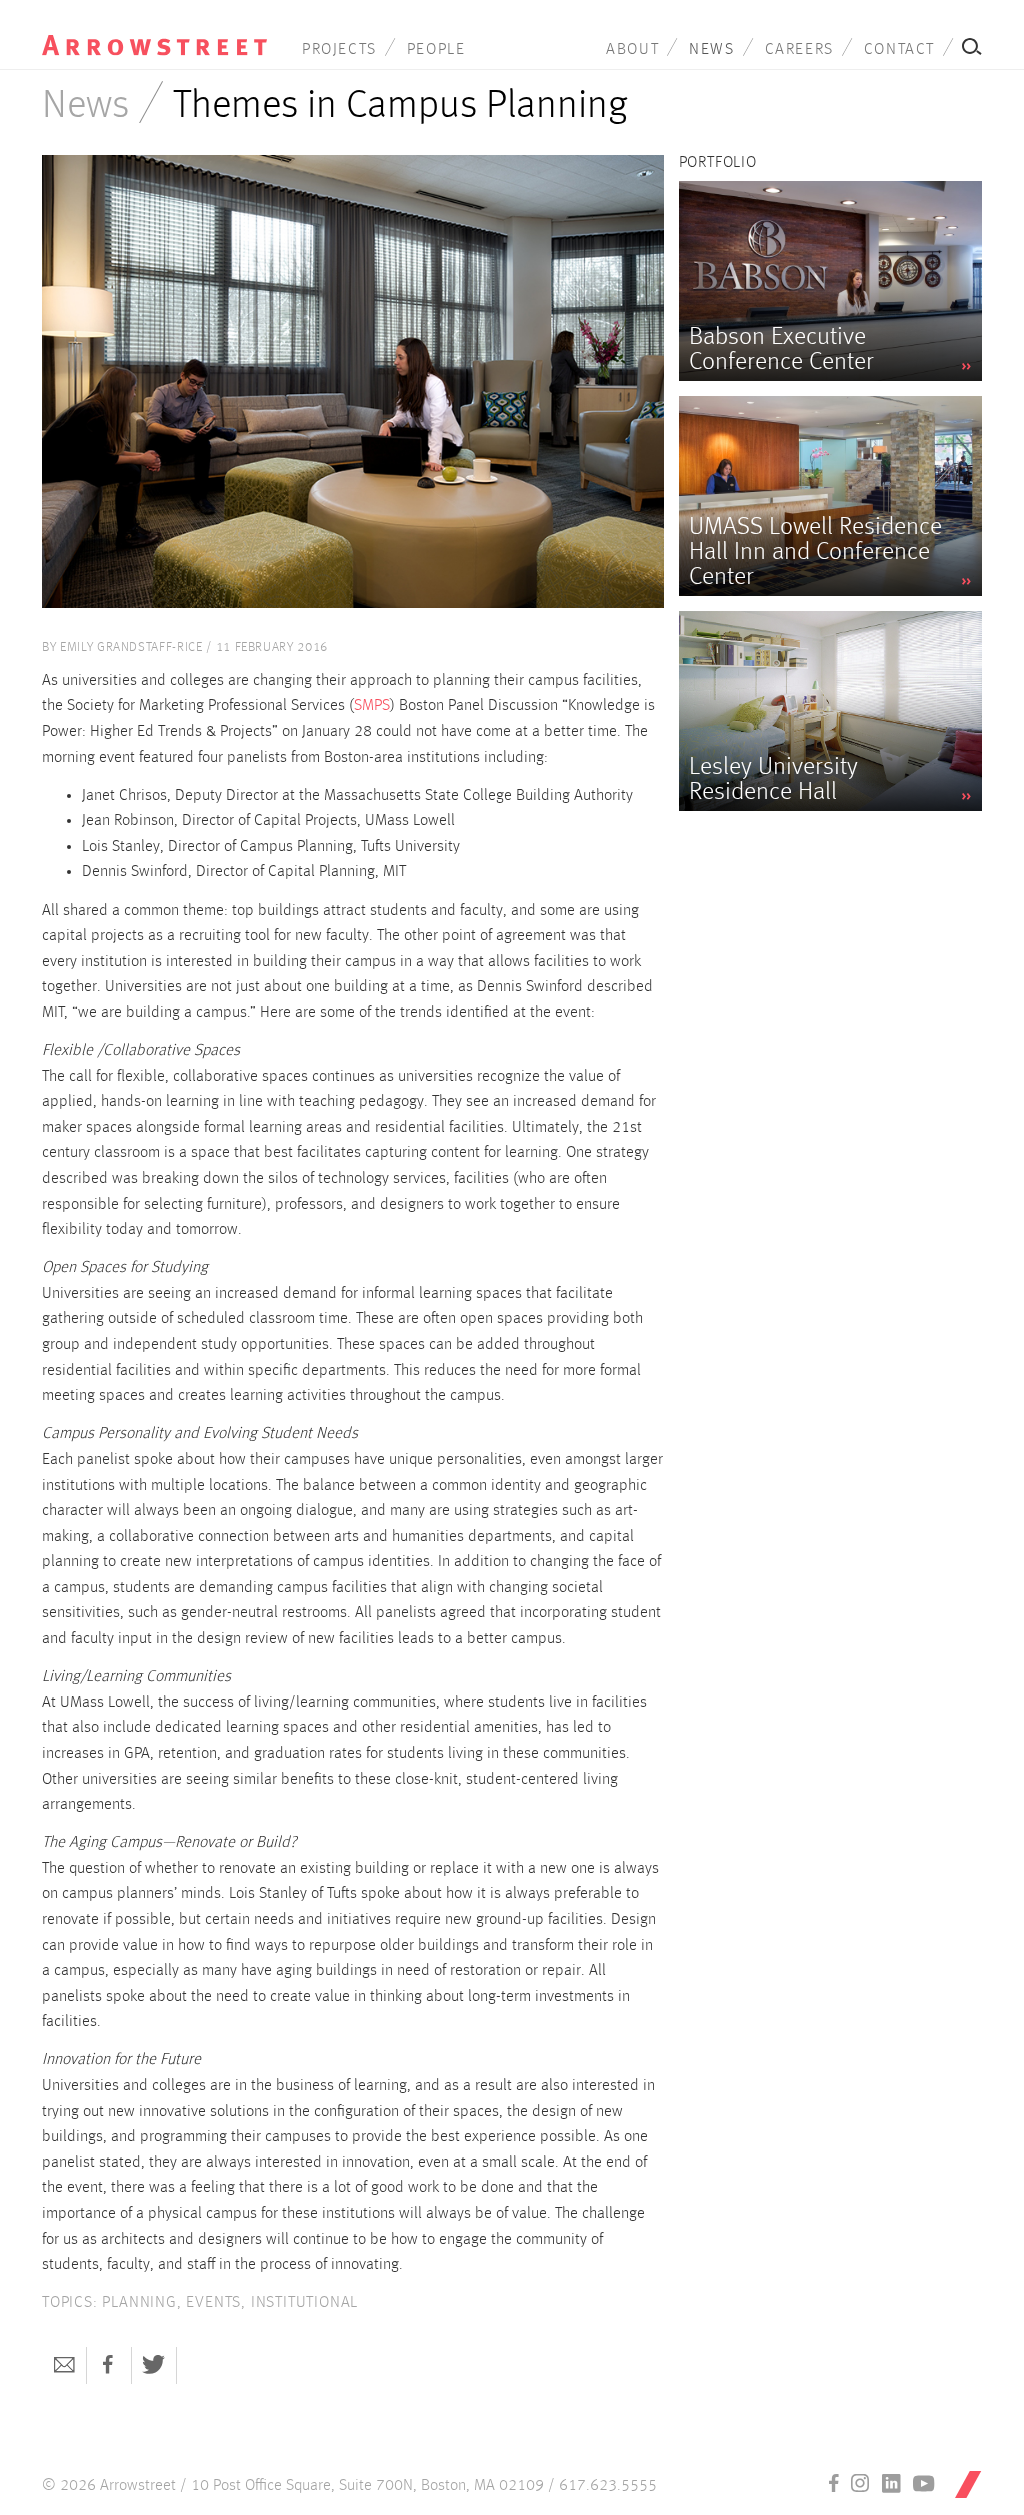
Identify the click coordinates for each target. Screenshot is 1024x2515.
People (436, 50)
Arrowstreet (154, 31)
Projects (339, 50)
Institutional (304, 2303)
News (711, 50)
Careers (799, 50)
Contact (899, 50)
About (632, 50)
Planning (139, 2303)
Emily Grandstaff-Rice (131, 647)
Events (213, 2303)
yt (924, 2483)
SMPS (372, 706)
